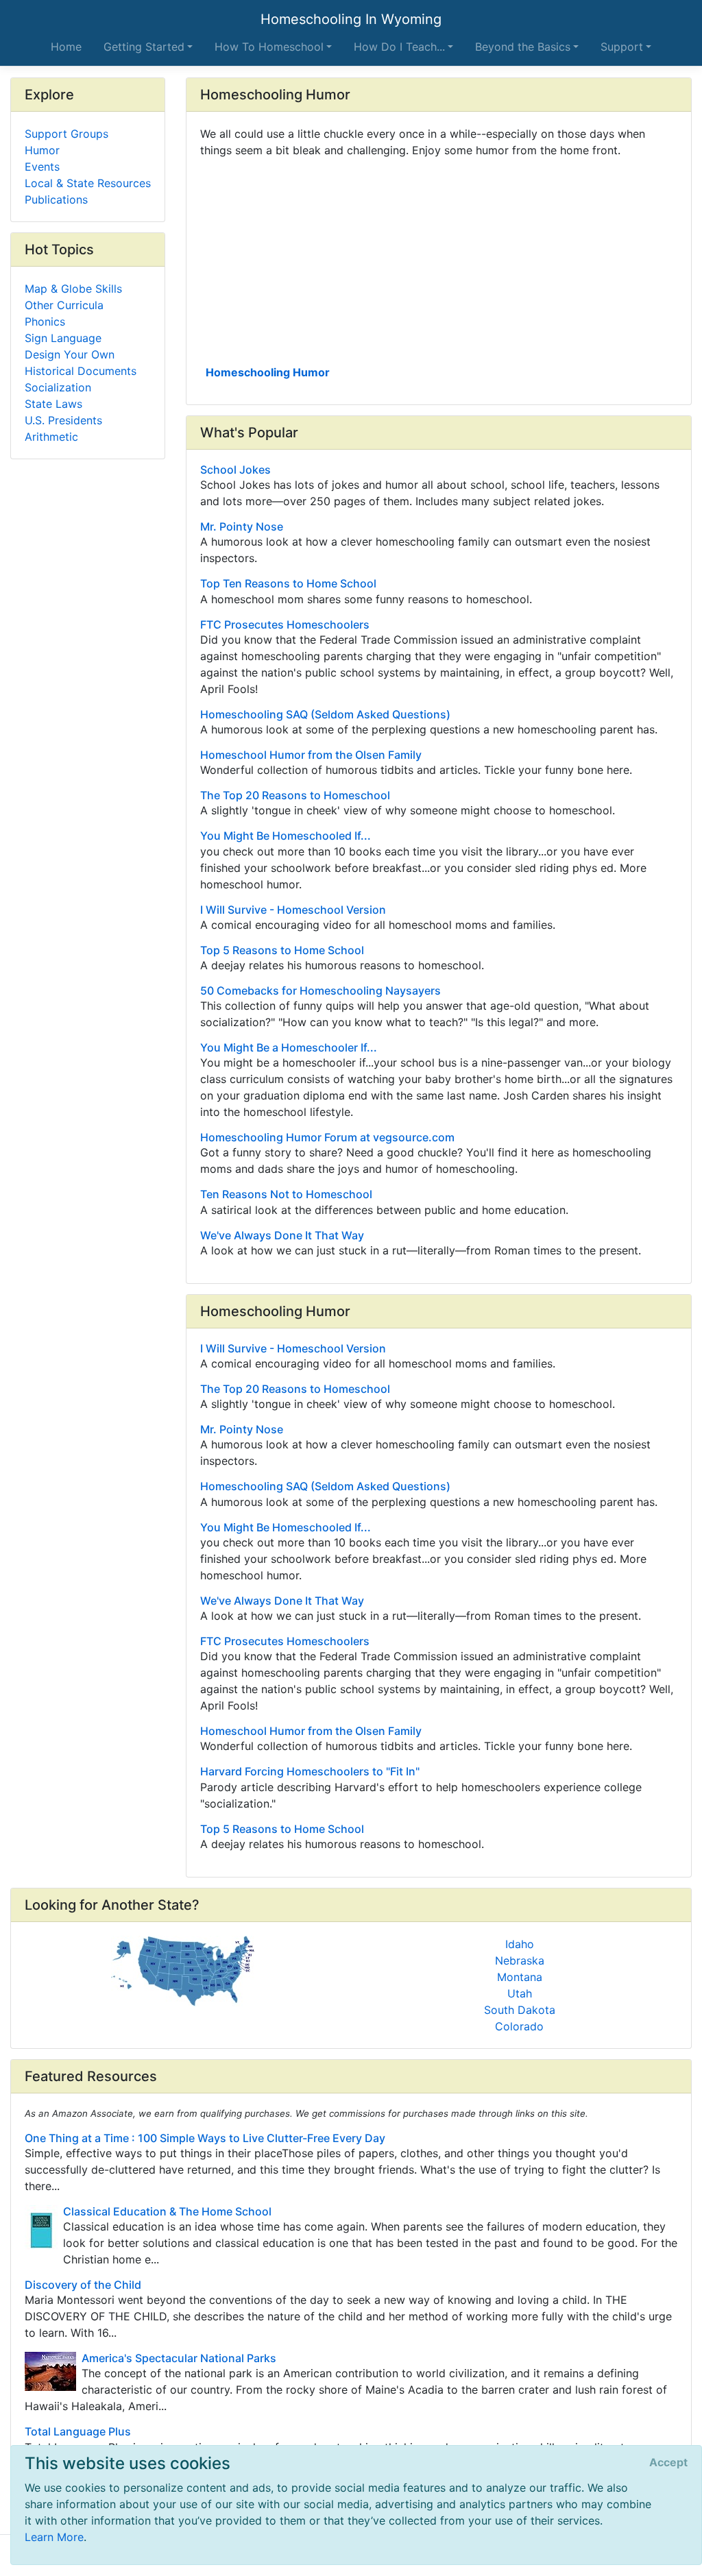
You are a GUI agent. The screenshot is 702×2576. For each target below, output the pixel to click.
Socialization (58, 387)
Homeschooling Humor (268, 372)
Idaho (520, 1944)
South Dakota (520, 2010)
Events (42, 167)
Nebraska (520, 1960)
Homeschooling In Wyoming (351, 19)
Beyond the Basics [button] (523, 47)
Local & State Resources (88, 183)
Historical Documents (81, 371)
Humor (42, 150)
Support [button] (622, 47)
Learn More (54, 2537)
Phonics (45, 321)
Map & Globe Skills (73, 289)
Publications (56, 199)
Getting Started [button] (144, 47)
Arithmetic (51, 437)
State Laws (53, 404)
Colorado (519, 2026)
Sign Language (63, 338)
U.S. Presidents (63, 420)
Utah (520, 1993)
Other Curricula (64, 305)
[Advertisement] (439, 260)
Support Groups (66, 134)
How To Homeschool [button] (269, 47)
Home (66, 47)
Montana (520, 1977)
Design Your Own (70, 354)
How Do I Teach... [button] (399, 47)
